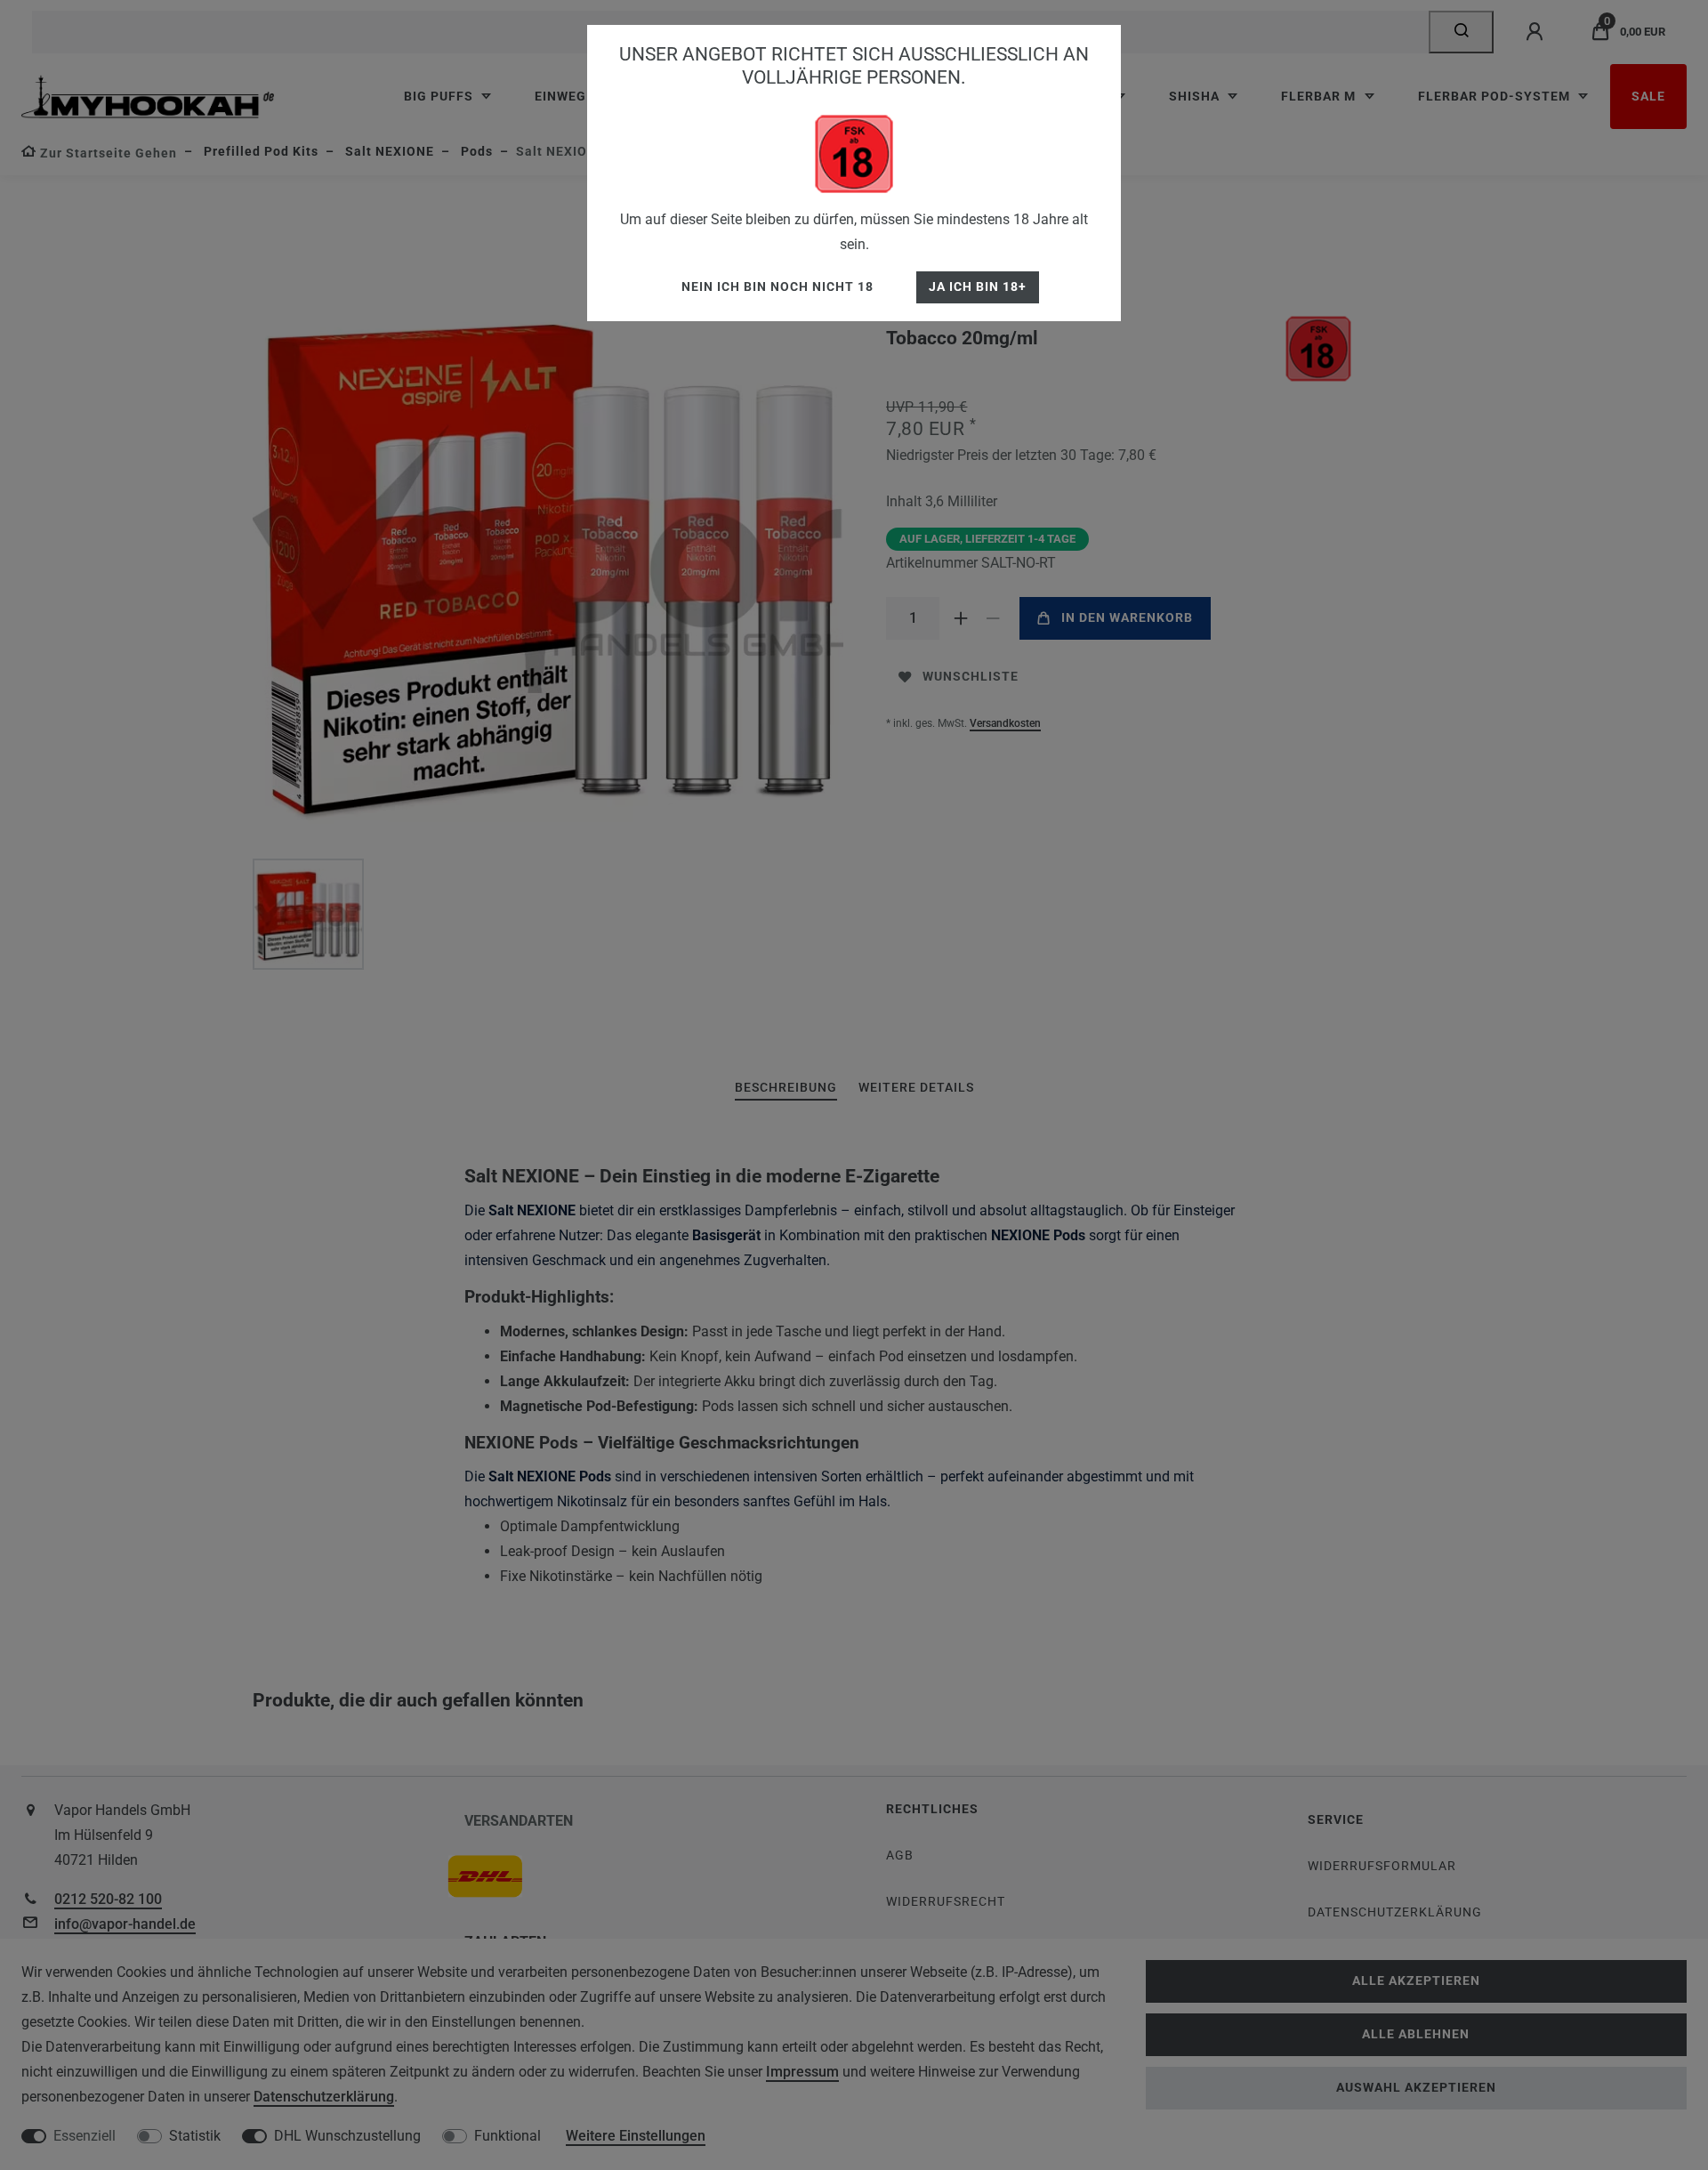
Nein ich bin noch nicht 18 (777, 287)
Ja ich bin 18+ (978, 287)
